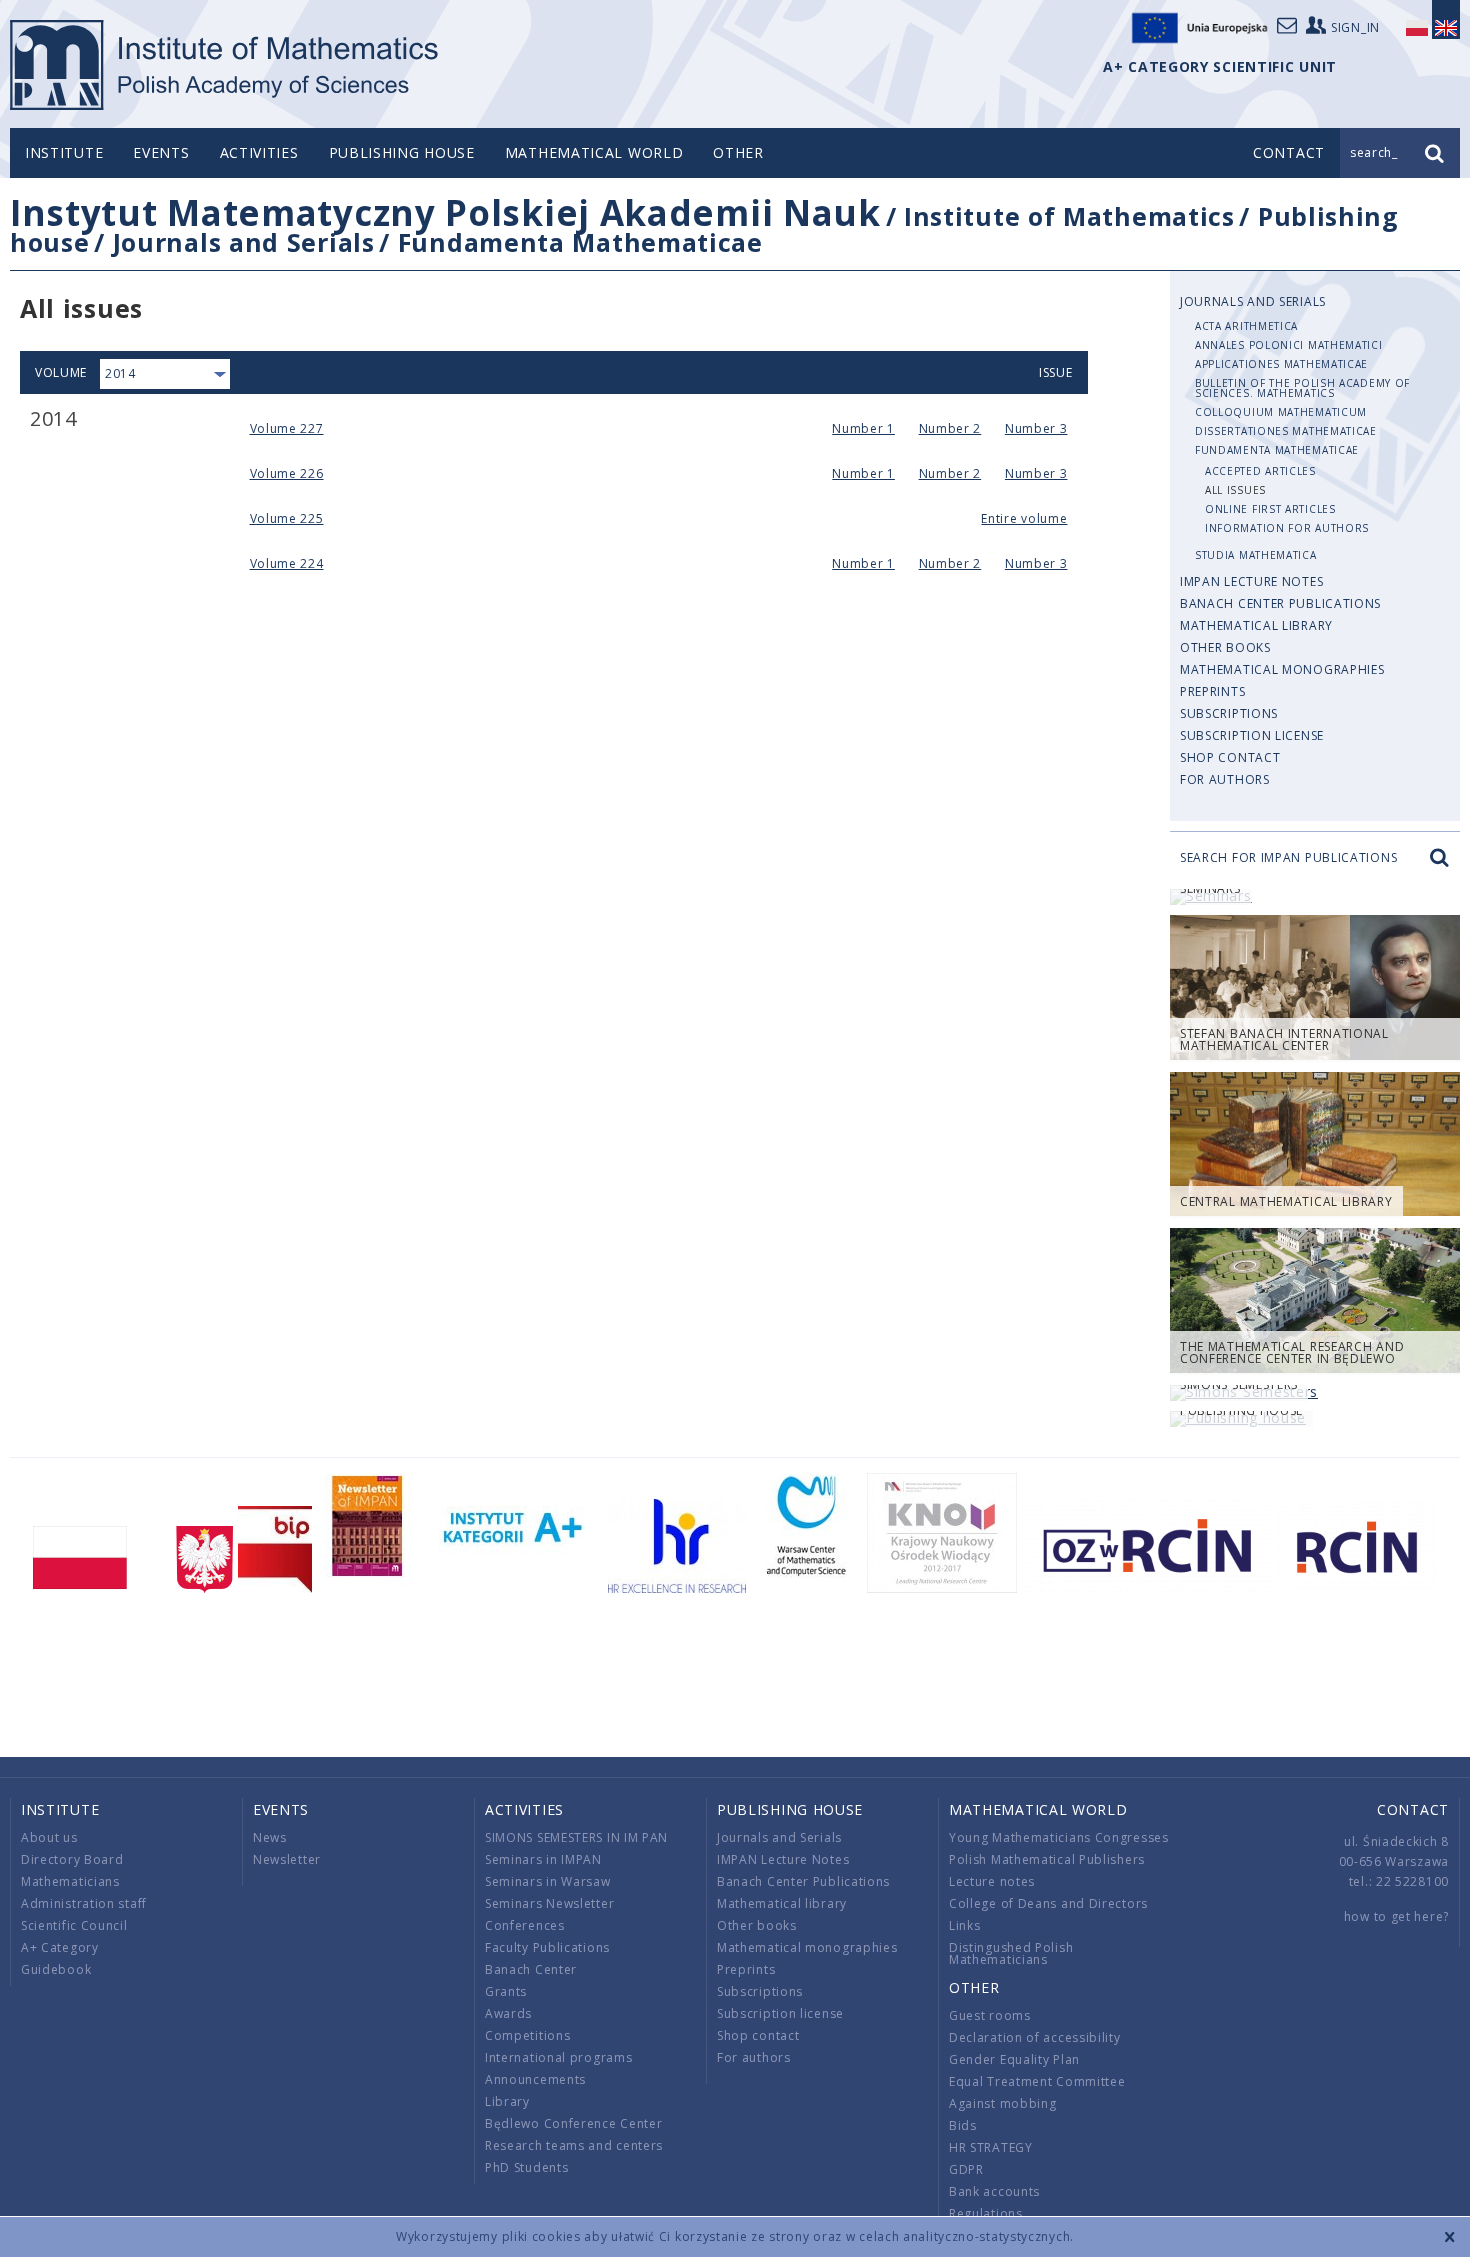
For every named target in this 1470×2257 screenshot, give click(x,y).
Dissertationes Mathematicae (1286, 431)
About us (49, 1837)
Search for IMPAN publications (1288, 858)
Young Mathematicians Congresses (1059, 1837)
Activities (259, 152)
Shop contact (1230, 757)
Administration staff (84, 1903)
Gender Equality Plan (1014, 2059)
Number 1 (863, 428)
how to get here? (1396, 1916)
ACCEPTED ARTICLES (1260, 471)
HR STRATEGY (991, 2147)
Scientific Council (74, 1925)
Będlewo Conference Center (574, 2123)
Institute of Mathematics (1069, 216)
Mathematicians (70, 1881)
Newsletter (287, 1859)
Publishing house (402, 152)
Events (161, 152)
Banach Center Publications (1280, 603)
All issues (1235, 490)
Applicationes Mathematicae (1281, 364)
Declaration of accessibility (1035, 2037)
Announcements (535, 2079)
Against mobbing (1003, 2103)
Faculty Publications (547, 1947)
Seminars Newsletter (549, 1903)
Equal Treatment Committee (1037, 2081)
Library (507, 2101)
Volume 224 (287, 563)
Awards (508, 2013)
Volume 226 (287, 473)
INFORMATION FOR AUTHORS (1287, 528)
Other (738, 152)
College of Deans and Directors (1048, 1903)
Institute (64, 152)
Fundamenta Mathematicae (580, 242)
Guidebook (56, 1969)
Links (965, 1925)
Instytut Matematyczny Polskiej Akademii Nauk (445, 212)
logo (225, 65)
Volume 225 (287, 518)
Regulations (986, 2213)
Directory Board (72, 1859)
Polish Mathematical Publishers (1047, 1859)
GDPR (966, 2169)
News (270, 1837)
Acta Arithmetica (1246, 326)
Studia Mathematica (1256, 555)
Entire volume (1024, 518)
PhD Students (526, 2167)
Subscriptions (1229, 713)
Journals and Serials (244, 242)
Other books (1225, 647)
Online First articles (1270, 509)
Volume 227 (287, 428)
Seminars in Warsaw (548, 1881)
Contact (1413, 1809)
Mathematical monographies (1282, 669)
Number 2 (950, 428)
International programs (558, 2057)
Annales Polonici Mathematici (1289, 345)
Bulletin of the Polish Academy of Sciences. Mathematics (1302, 388)
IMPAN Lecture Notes (1251, 581)
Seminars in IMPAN (543, 1859)
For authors (1225, 779)
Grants (506, 1991)
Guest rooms (990, 2015)
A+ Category (60, 1947)
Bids (963, 2125)
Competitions (527, 2035)
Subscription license (1252, 735)
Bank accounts (994, 2191)
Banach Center (531, 1969)
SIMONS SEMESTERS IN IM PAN (576, 1837)
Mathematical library (1256, 625)
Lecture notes (992, 1881)
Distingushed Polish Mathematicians (1011, 1953)
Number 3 (1036, 428)
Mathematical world (594, 152)
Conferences (525, 1925)
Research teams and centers (574, 2145)
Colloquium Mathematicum (1281, 412)
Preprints (1212, 691)
